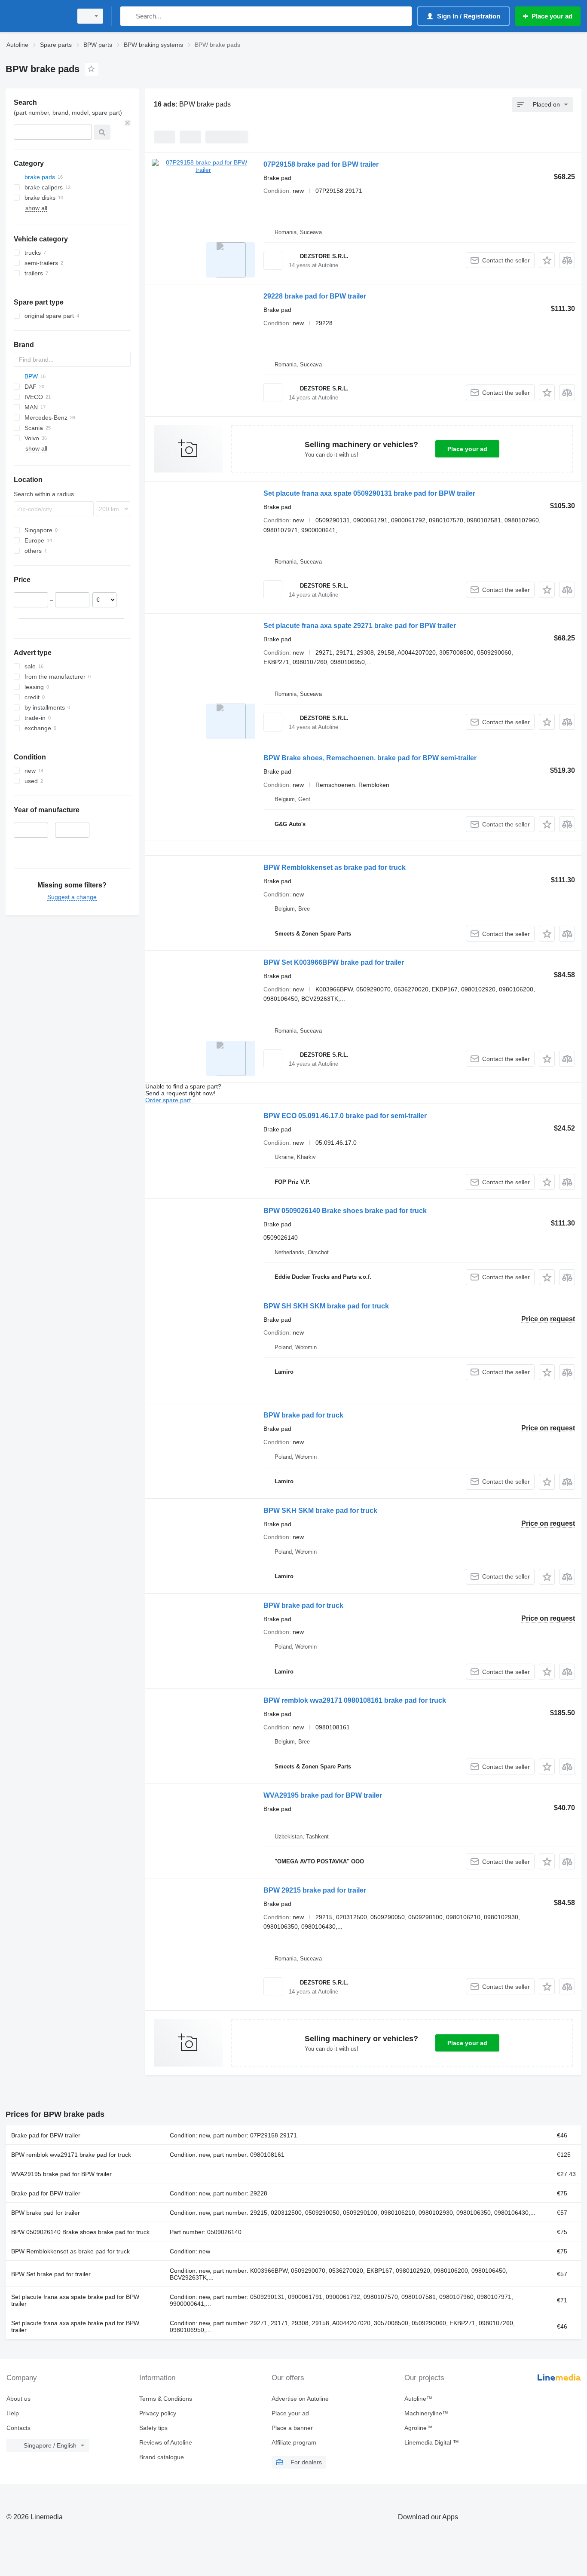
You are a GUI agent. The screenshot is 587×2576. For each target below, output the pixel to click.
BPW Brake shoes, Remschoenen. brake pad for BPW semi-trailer (370, 758)
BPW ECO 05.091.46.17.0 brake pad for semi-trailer (345, 1116)
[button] (547, 260)
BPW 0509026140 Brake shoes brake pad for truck (345, 1211)
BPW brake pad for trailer (46, 2213)
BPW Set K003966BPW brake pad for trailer (334, 962)
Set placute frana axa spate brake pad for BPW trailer (75, 2300)
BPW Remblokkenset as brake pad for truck (335, 867)
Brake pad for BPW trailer (46, 2135)
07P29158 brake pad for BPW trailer (321, 164)
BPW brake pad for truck (303, 1415)
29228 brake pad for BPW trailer (315, 296)
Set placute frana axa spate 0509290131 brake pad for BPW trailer (369, 493)
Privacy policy (158, 2413)
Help (13, 2413)
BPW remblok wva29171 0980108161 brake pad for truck (355, 1700)
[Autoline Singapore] (37, 16)
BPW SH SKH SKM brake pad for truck (326, 1306)
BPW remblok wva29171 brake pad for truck (71, 2155)
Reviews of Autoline (166, 2442)
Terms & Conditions (166, 2399)
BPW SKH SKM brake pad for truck (320, 1511)
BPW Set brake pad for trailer (51, 2274)
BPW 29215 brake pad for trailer (315, 1890)
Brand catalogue (162, 2457)
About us (18, 2399)
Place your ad (467, 449)
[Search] (129, 16)
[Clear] (128, 123)
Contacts (18, 2428)
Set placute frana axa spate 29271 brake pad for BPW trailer (360, 626)
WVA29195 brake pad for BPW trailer (323, 1795)
